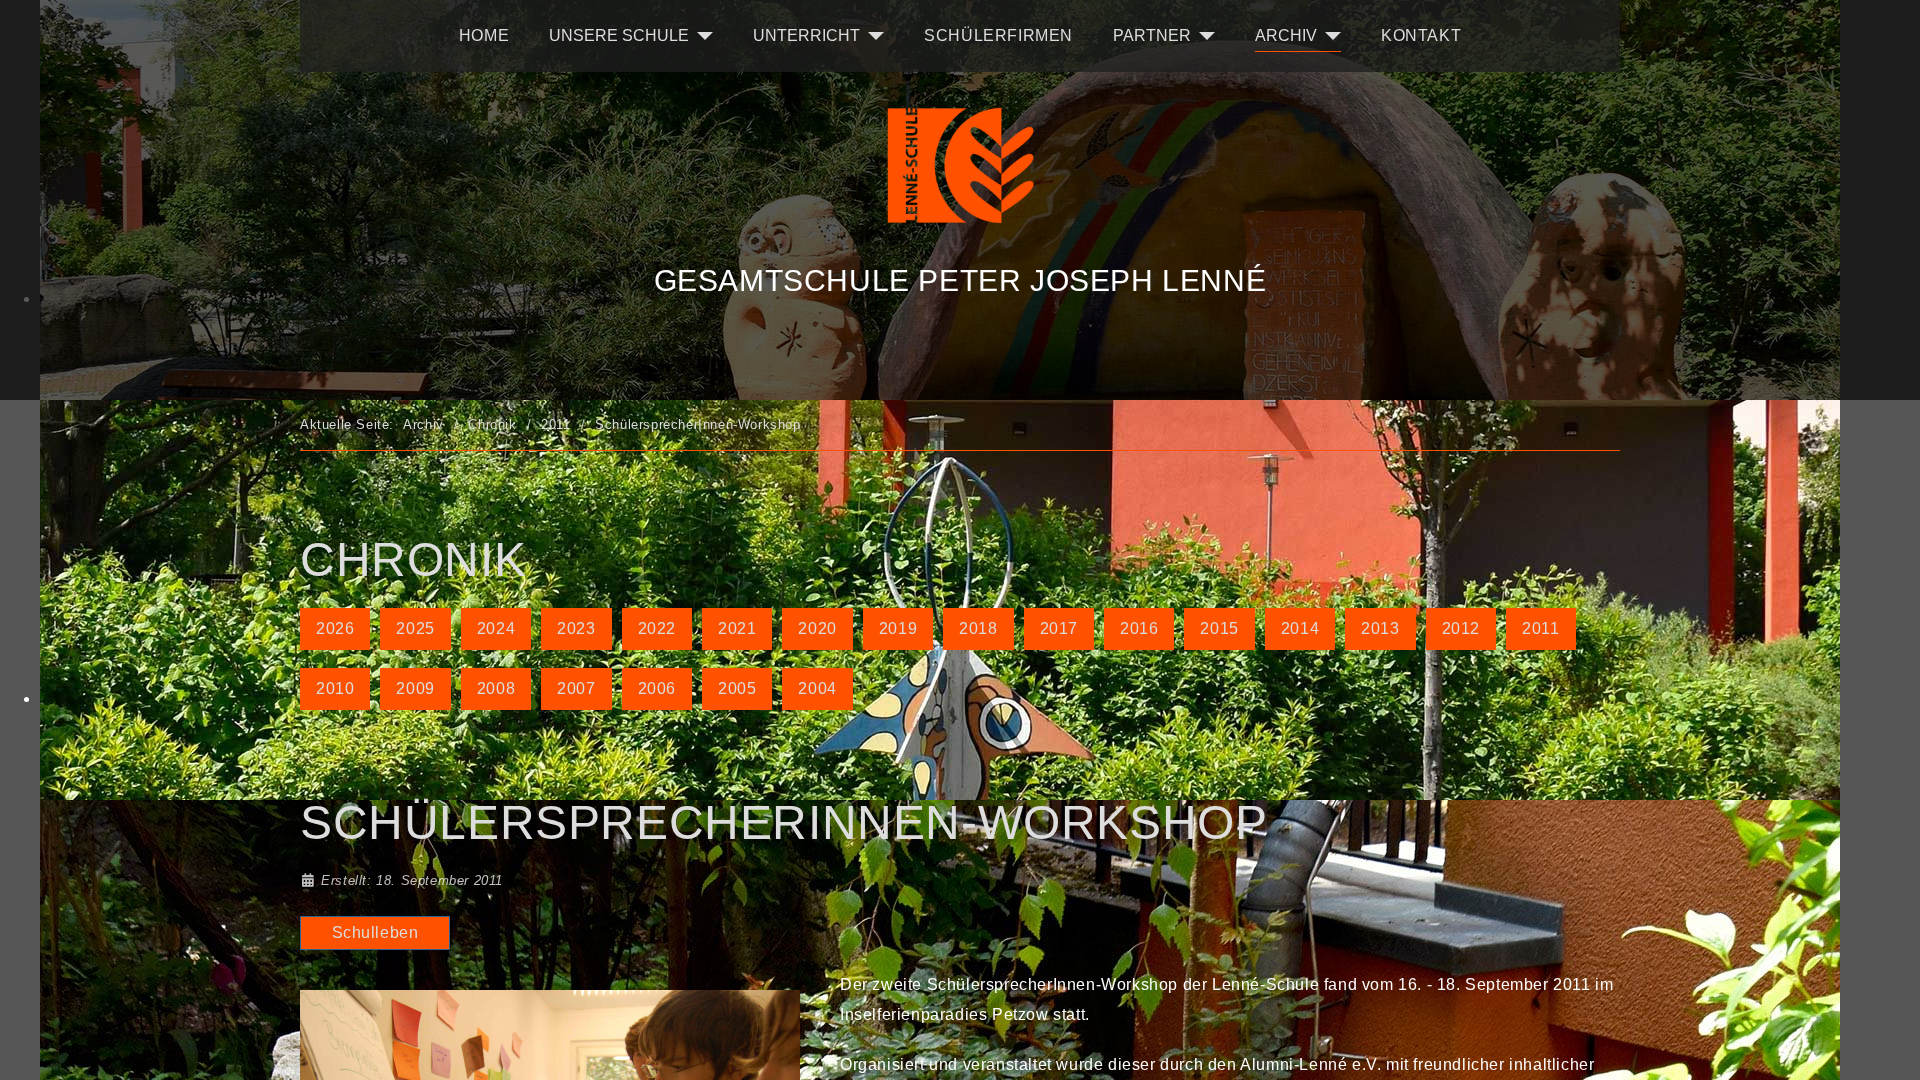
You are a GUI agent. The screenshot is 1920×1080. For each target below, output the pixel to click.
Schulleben (375, 932)
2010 (335, 688)
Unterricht (806, 35)
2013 (1380, 628)
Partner (1152, 35)
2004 (817, 688)
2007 (576, 688)
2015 (1219, 628)
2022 (657, 628)
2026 (335, 628)
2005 (737, 688)
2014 (1300, 628)
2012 (1461, 628)
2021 (737, 628)
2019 (898, 628)
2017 (1059, 628)
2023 (576, 628)
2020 (817, 628)
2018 (978, 628)
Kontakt (1421, 35)
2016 (1139, 628)
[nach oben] (1835, 995)
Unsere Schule (619, 35)
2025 (415, 628)
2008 (496, 688)
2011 (1540, 628)
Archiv (1286, 35)
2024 (496, 628)
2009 (415, 688)
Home (484, 35)
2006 (657, 688)
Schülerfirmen (998, 35)
